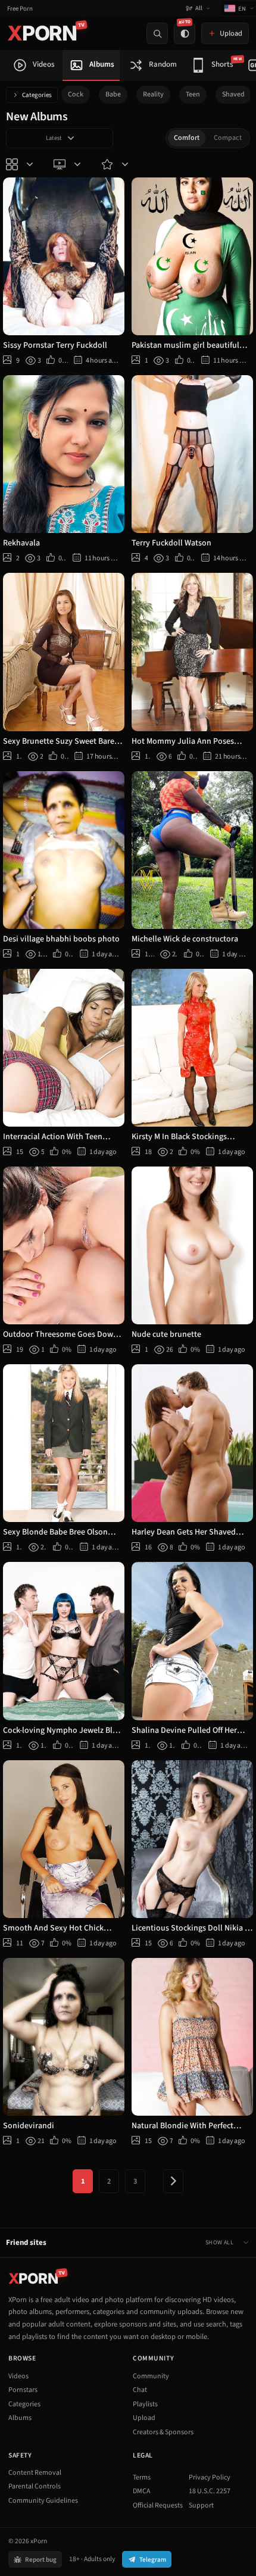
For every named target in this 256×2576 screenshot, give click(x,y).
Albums (20, 2418)
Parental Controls (35, 2486)
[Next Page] (173, 2181)
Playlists (145, 2404)
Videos (18, 2376)
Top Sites (68, 164)
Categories (37, 95)
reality (153, 94)
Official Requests (158, 2505)
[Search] (157, 33)
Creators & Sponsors (163, 2432)
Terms (142, 2477)
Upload (144, 2418)
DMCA (142, 2491)
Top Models (116, 164)
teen (193, 94)
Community (151, 2376)
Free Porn (20, 9)
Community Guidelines (43, 2501)
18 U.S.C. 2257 (210, 2491)
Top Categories (21, 164)
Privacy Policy (210, 2477)
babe (113, 94)
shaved (233, 94)
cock (76, 94)
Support (201, 2505)
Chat (140, 2390)
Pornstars (23, 2390)
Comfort (187, 138)
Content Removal (35, 2473)
